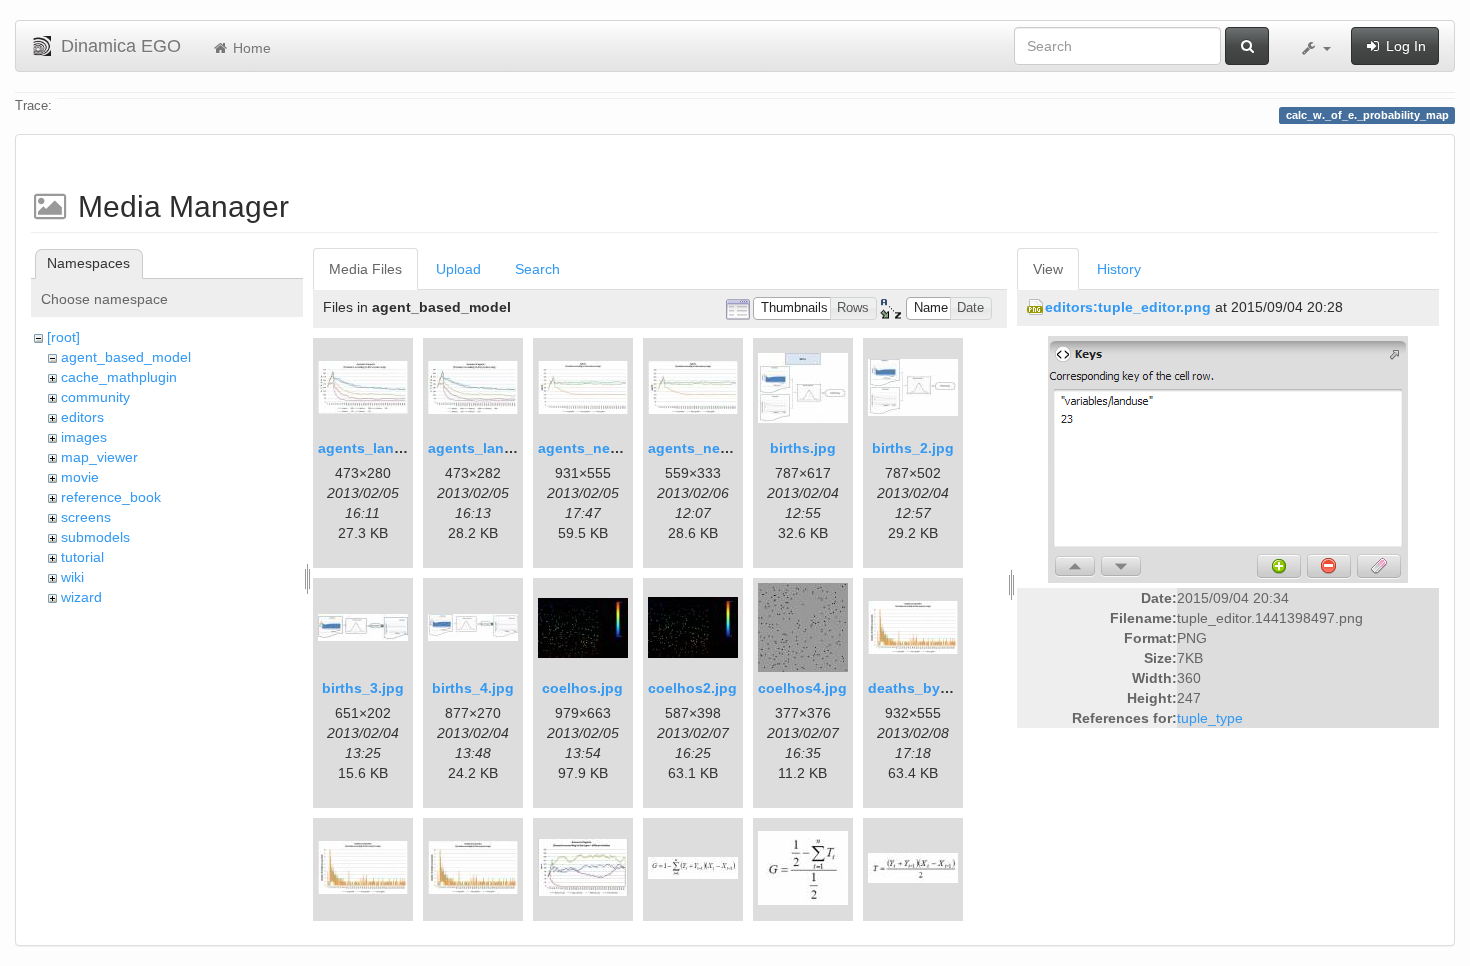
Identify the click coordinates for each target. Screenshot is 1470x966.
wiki (72, 577)
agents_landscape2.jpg (508, 448)
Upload (458, 269)
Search (537, 269)
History (1119, 269)
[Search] (1247, 46)
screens (86, 517)
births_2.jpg (913, 448)
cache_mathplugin (119, 377)
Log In (1404, 46)
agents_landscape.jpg (394, 448)
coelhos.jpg (582, 688)
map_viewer (99, 457)
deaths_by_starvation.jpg (955, 688)
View (1048, 269)
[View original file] (1228, 459)
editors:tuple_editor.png (1128, 307)
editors (82, 417)
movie (80, 477)
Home (250, 48)
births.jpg (803, 448)
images (84, 437)
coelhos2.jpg (692, 688)
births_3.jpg (363, 688)
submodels (95, 537)
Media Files (365, 269)
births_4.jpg (473, 688)
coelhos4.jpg (802, 688)
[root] (63, 337)
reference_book (111, 497)
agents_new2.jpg (706, 448)
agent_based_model (126, 357)
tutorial (82, 557)
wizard (81, 597)
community (95, 397)
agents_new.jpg (592, 448)
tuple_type (1210, 718)
